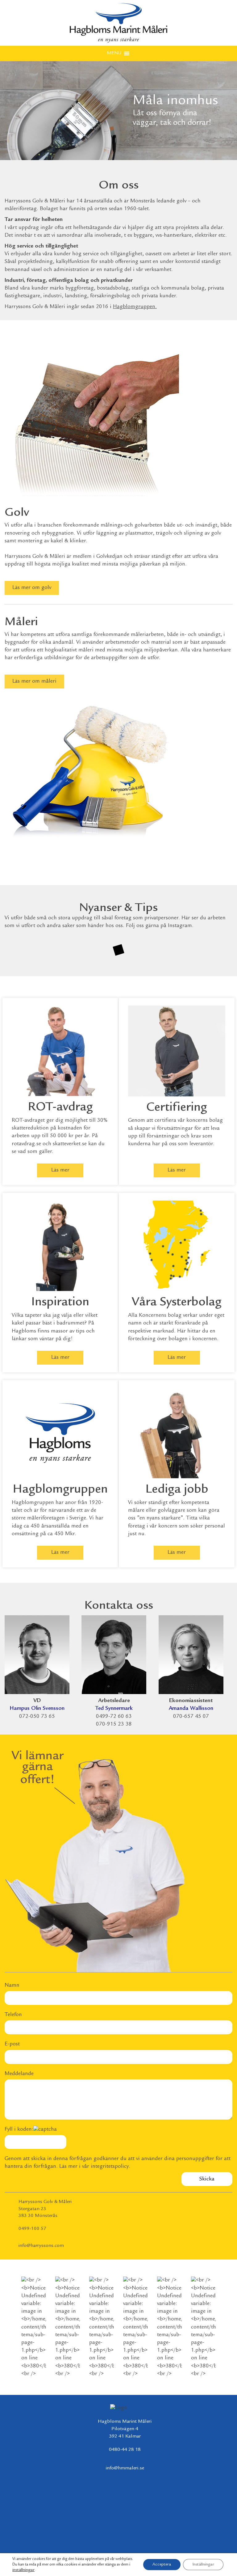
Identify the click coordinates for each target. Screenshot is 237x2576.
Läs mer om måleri (34, 681)
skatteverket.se (70, 1144)
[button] (114, 53)
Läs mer (60, 1170)
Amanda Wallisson (191, 1709)
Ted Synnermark (114, 1709)
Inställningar (203, 2565)
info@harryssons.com (41, 2246)
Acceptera (162, 2565)
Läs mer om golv (32, 588)
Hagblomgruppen (134, 307)
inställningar (23, 2570)
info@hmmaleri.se (125, 2468)
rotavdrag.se (26, 1144)
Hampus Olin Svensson (37, 1709)
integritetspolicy (110, 2167)
